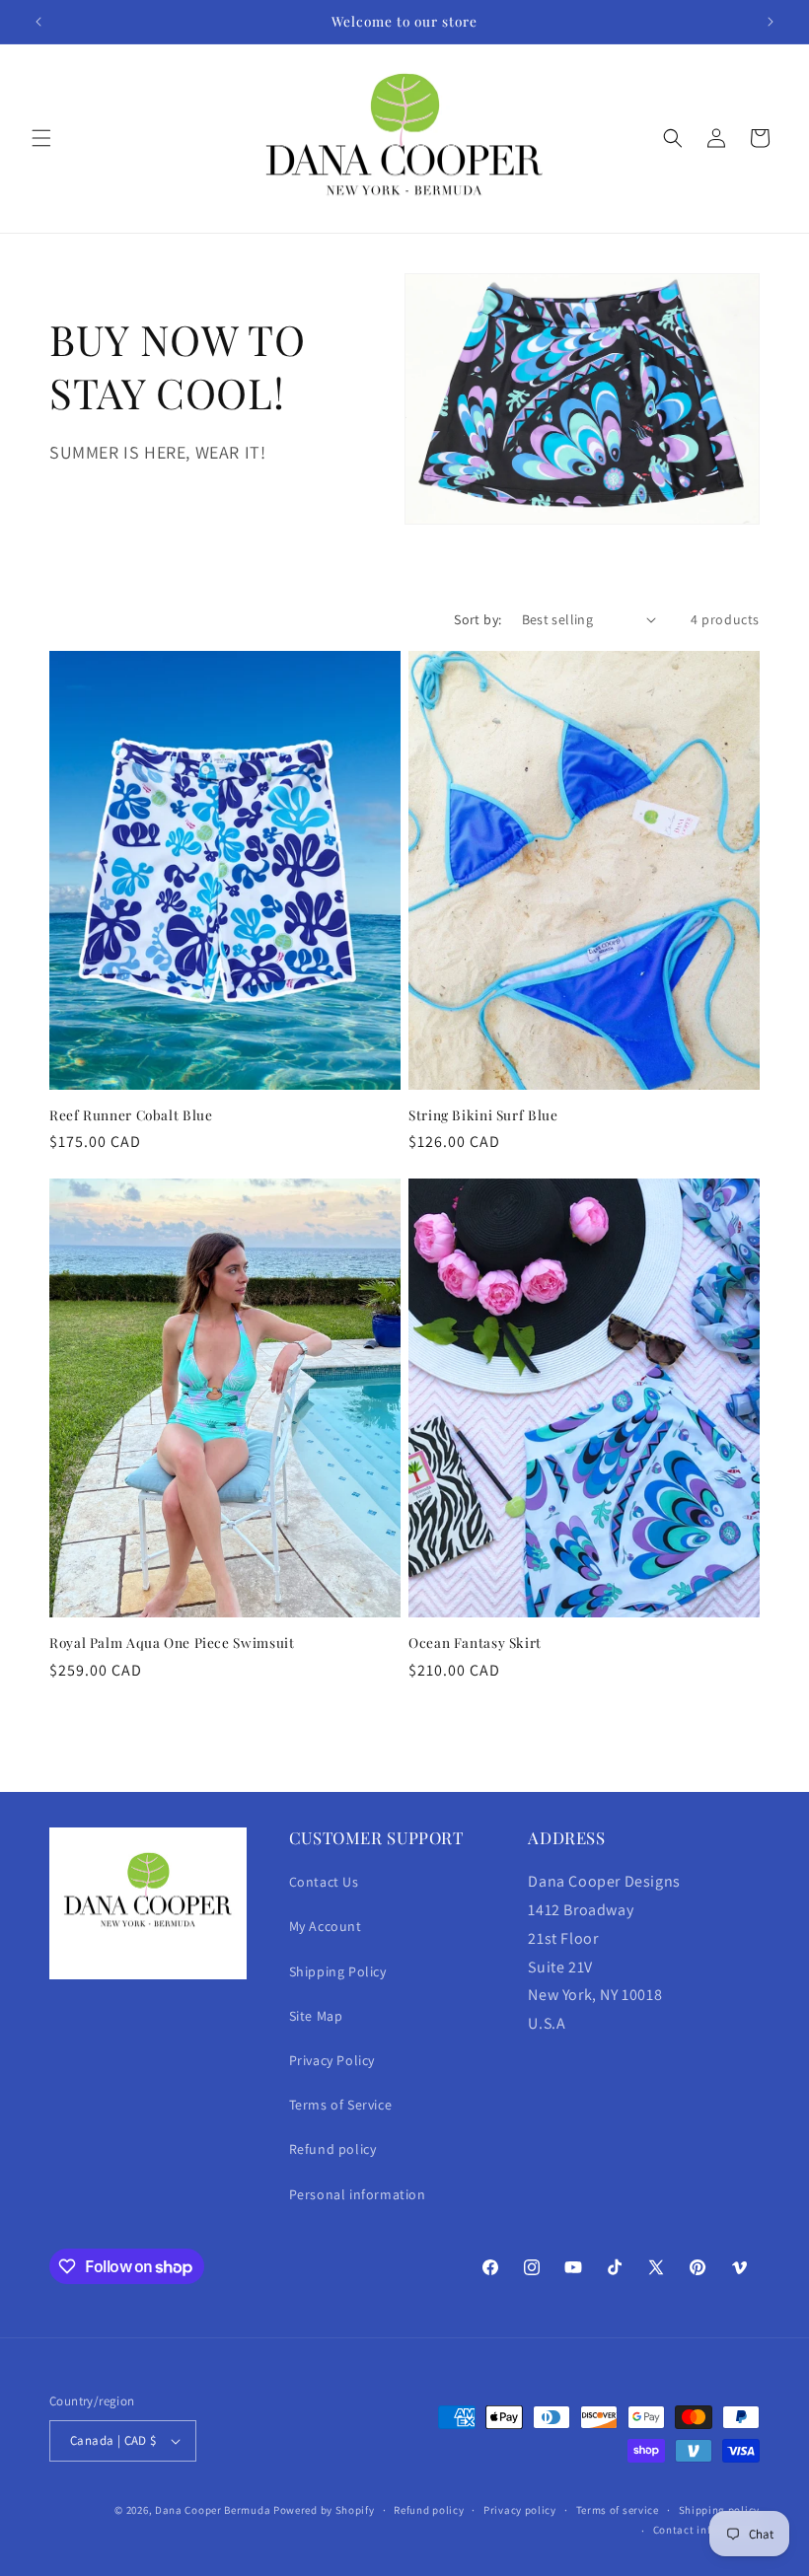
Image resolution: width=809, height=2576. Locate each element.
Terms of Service (341, 2105)
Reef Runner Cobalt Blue (131, 1115)
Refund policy (333, 2149)
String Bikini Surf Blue (483, 1115)
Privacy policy (520, 2510)
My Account (326, 1926)
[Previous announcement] (38, 22)
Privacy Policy (332, 2060)
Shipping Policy (338, 1971)
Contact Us (324, 1882)
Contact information (706, 2530)
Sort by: (478, 619)
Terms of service (618, 2510)
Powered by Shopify (324, 2510)
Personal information (358, 2194)
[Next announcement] (771, 22)
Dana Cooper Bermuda (213, 2510)
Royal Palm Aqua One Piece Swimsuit (172, 1643)
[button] (41, 138)
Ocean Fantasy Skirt (475, 1643)
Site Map (316, 2016)
